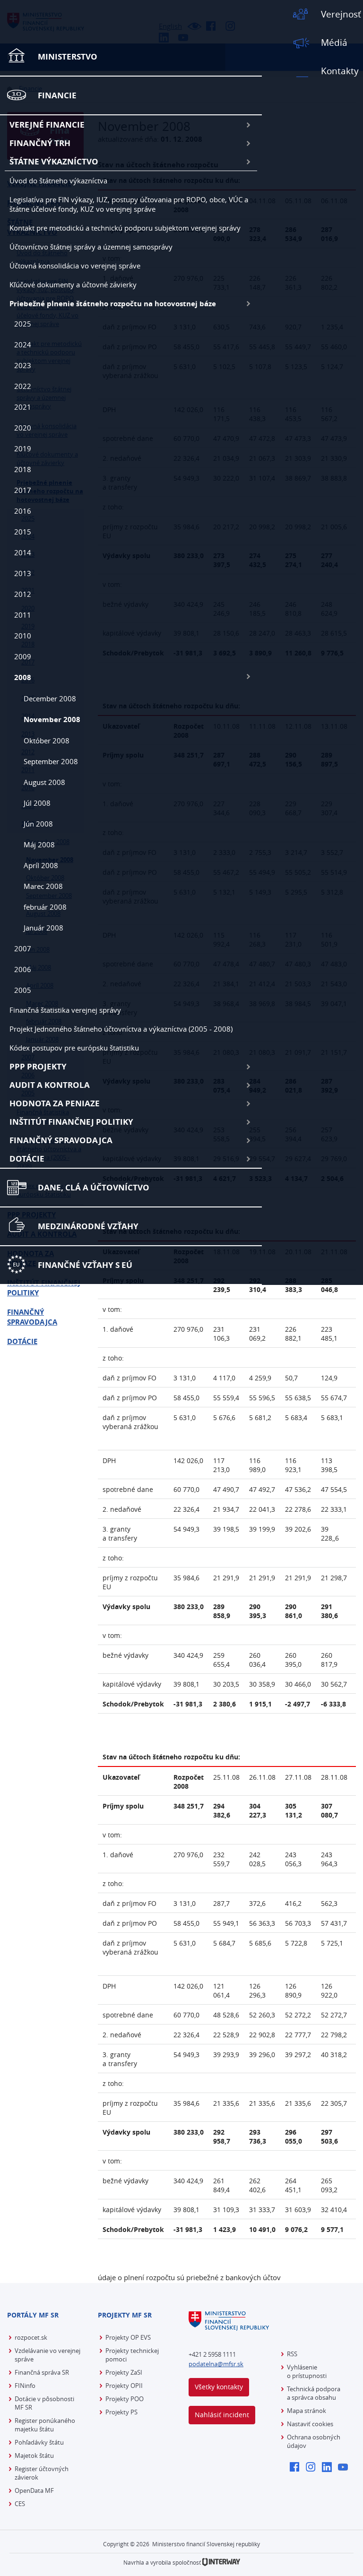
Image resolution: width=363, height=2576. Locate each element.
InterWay (221, 2562)
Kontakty (340, 71)
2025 (23, 324)
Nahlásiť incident (222, 2415)
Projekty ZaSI (124, 2372)
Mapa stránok (307, 2411)
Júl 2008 (37, 803)
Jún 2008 (38, 824)
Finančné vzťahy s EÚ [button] (85, 1265)
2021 (23, 407)
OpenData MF (34, 2490)
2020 (23, 428)
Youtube (345, 2468)
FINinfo (25, 2386)
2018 (23, 469)
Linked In (329, 2468)
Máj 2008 (39, 844)
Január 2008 (43, 928)
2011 (23, 615)
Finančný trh (40, 143)
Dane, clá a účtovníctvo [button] (94, 1187)
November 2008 (52, 719)
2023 (23, 365)
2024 (23, 345)
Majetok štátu (34, 2455)
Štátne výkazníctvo (54, 161)
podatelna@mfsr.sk (216, 2364)
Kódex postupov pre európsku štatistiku (74, 1048)
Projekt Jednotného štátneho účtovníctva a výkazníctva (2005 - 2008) (121, 1029)
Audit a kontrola (50, 1085)
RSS (292, 2354)
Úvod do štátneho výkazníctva (58, 181)
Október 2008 (47, 741)
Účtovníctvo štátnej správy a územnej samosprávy (91, 247)
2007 (23, 948)
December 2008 (50, 698)
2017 (23, 490)
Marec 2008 (43, 886)
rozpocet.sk (31, 2337)
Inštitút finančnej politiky (71, 1122)
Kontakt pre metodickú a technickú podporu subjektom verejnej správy (125, 228)
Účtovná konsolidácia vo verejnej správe (75, 266)
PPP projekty (38, 1066)
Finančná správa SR (42, 2372)
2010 (23, 636)
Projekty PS (121, 2412)
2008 (23, 677)
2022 (23, 386)
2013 (23, 573)
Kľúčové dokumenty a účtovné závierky (73, 284)
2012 (23, 594)
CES (20, 2504)
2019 (23, 448)
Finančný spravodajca (61, 1140)
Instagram (313, 2468)
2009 (23, 656)
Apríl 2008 (41, 865)
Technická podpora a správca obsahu (314, 2393)
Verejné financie (47, 125)
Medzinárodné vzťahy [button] (88, 1226)
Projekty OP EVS (128, 2337)
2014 (23, 552)
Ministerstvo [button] (68, 56)
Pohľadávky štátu (39, 2442)
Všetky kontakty (219, 2387)
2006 (23, 969)
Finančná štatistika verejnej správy (65, 1010)
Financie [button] (57, 95)
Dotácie (27, 1159)
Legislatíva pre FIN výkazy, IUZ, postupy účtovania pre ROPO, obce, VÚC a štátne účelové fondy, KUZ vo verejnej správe (129, 204)
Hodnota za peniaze (55, 1103)
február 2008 (45, 907)
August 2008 (44, 782)
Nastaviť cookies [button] (310, 2424)
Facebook (297, 2468)
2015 (23, 532)
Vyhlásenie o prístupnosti (307, 2371)
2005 (23, 990)
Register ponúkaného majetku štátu (45, 2425)
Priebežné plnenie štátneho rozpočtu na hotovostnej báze (113, 304)
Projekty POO (125, 2399)
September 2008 (51, 761)
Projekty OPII (124, 2386)
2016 (23, 511)
